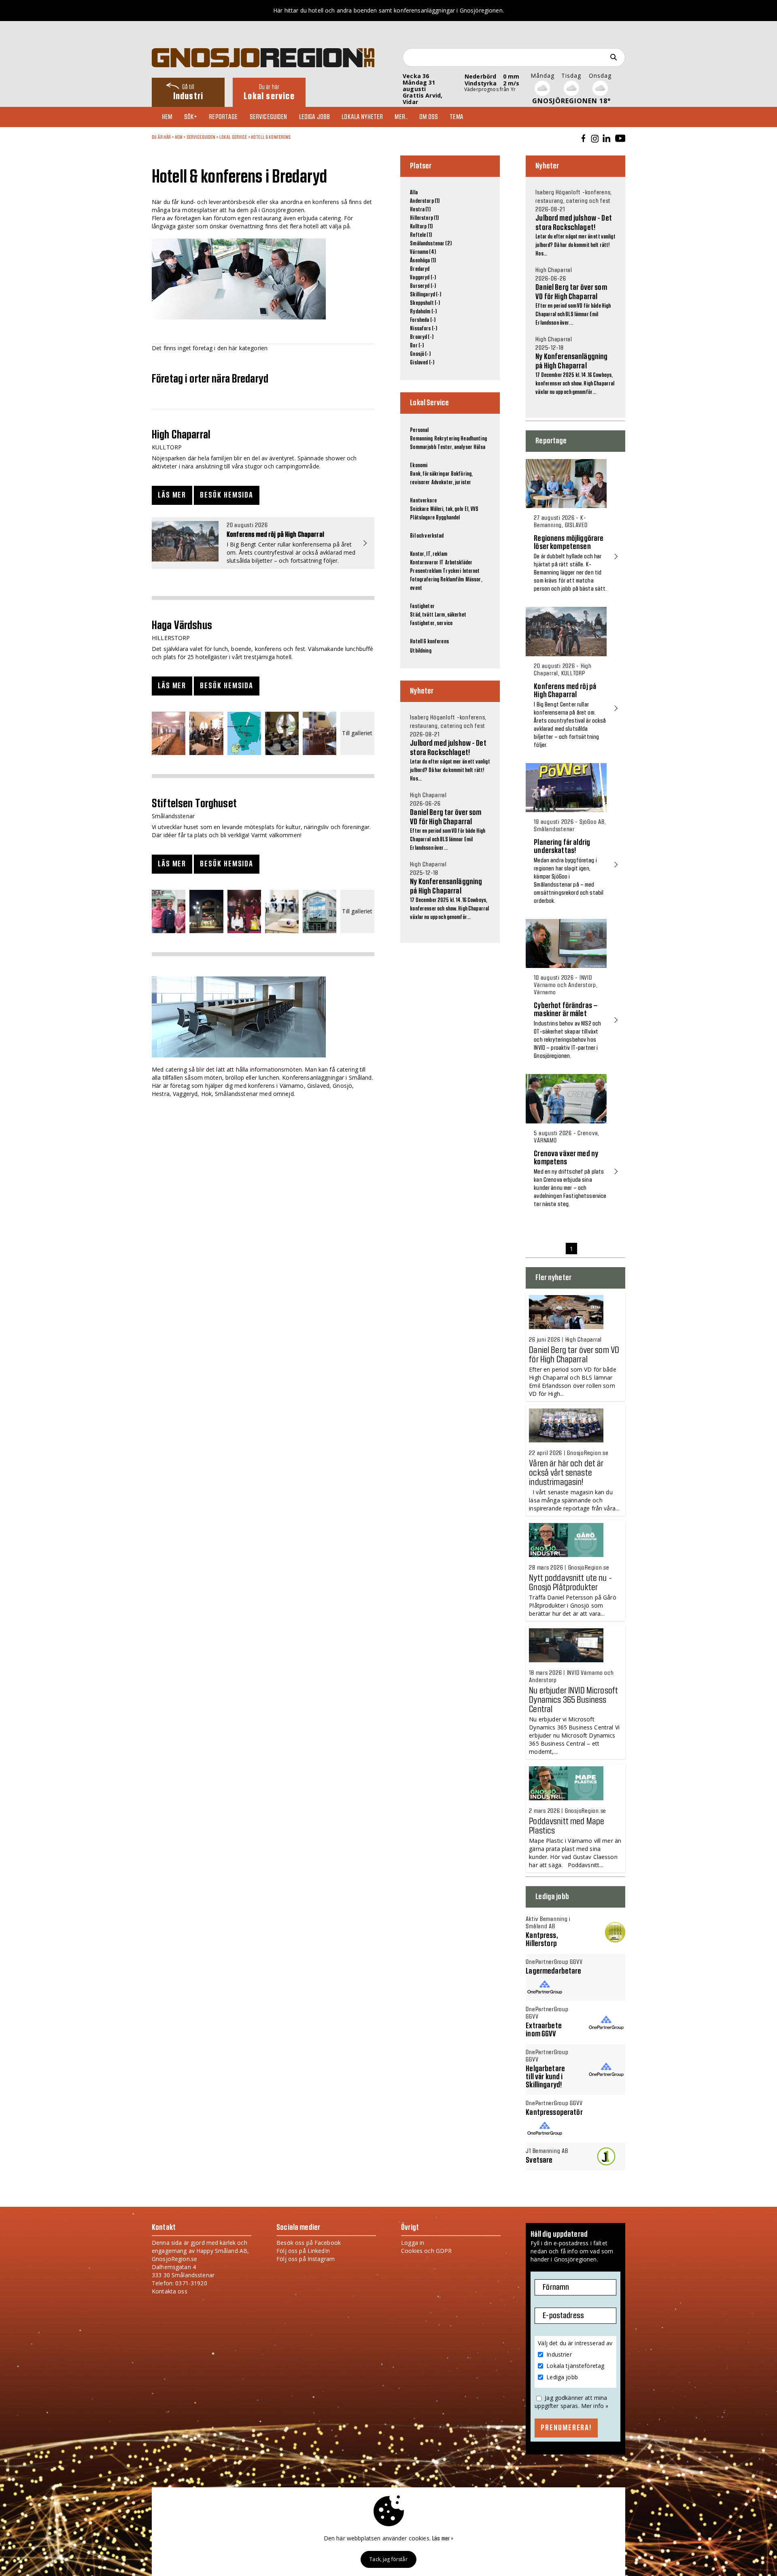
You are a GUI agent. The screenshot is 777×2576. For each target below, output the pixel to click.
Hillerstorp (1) (424, 218)
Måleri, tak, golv (447, 509)
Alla (414, 193)
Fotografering (425, 580)
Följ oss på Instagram (306, 2259)
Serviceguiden (269, 117)
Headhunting (474, 439)
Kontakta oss (170, 2291)
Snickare (419, 509)
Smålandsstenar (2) (431, 244)
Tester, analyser (455, 447)
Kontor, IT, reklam (429, 554)
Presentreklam (426, 571)
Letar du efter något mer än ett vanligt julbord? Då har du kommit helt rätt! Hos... (450, 748)
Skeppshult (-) (425, 303)
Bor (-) (417, 346)
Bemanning (421, 439)
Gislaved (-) (422, 363)
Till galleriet (357, 733)
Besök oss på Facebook (309, 2243)
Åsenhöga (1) (423, 261)
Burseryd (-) (423, 286)
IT (442, 563)
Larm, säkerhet (450, 615)
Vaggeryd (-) (423, 278)
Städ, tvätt (422, 615)
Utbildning (420, 651)
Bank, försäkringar (430, 474)
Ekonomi (419, 466)
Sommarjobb (423, 447)
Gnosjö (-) (420, 354)
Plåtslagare (422, 518)
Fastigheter (422, 606)
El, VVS (471, 509)
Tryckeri (452, 571)
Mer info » (595, 2406)
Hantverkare (423, 501)
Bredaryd (420, 269)
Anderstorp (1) (425, 201)
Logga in (413, 2243)
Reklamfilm (452, 580)
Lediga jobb (315, 117)
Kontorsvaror (424, 563)
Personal (419, 430)
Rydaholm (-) (423, 312)
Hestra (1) (420, 210)
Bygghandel (448, 518)
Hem (167, 117)
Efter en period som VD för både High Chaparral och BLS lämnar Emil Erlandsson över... (448, 822)
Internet (471, 571)
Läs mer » (443, 2539)
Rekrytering (447, 439)
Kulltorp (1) (421, 227)
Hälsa (479, 447)
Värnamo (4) (423, 252)
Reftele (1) (421, 235)
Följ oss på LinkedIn (303, 2251)
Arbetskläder (459, 563)
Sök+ (191, 117)
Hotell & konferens (271, 137)
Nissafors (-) (424, 329)
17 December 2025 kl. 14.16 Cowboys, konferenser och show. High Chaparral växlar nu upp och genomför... (449, 891)
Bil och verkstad (427, 536)
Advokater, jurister (451, 483)
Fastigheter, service (431, 623)
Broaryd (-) (422, 337)
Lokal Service (233, 137)
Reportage (223, 117)
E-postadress (563, 2316)
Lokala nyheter (362, 117)
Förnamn (556, 2287)
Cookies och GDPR (426, 2251)
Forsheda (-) (423, 320)
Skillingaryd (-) (426, 295)
